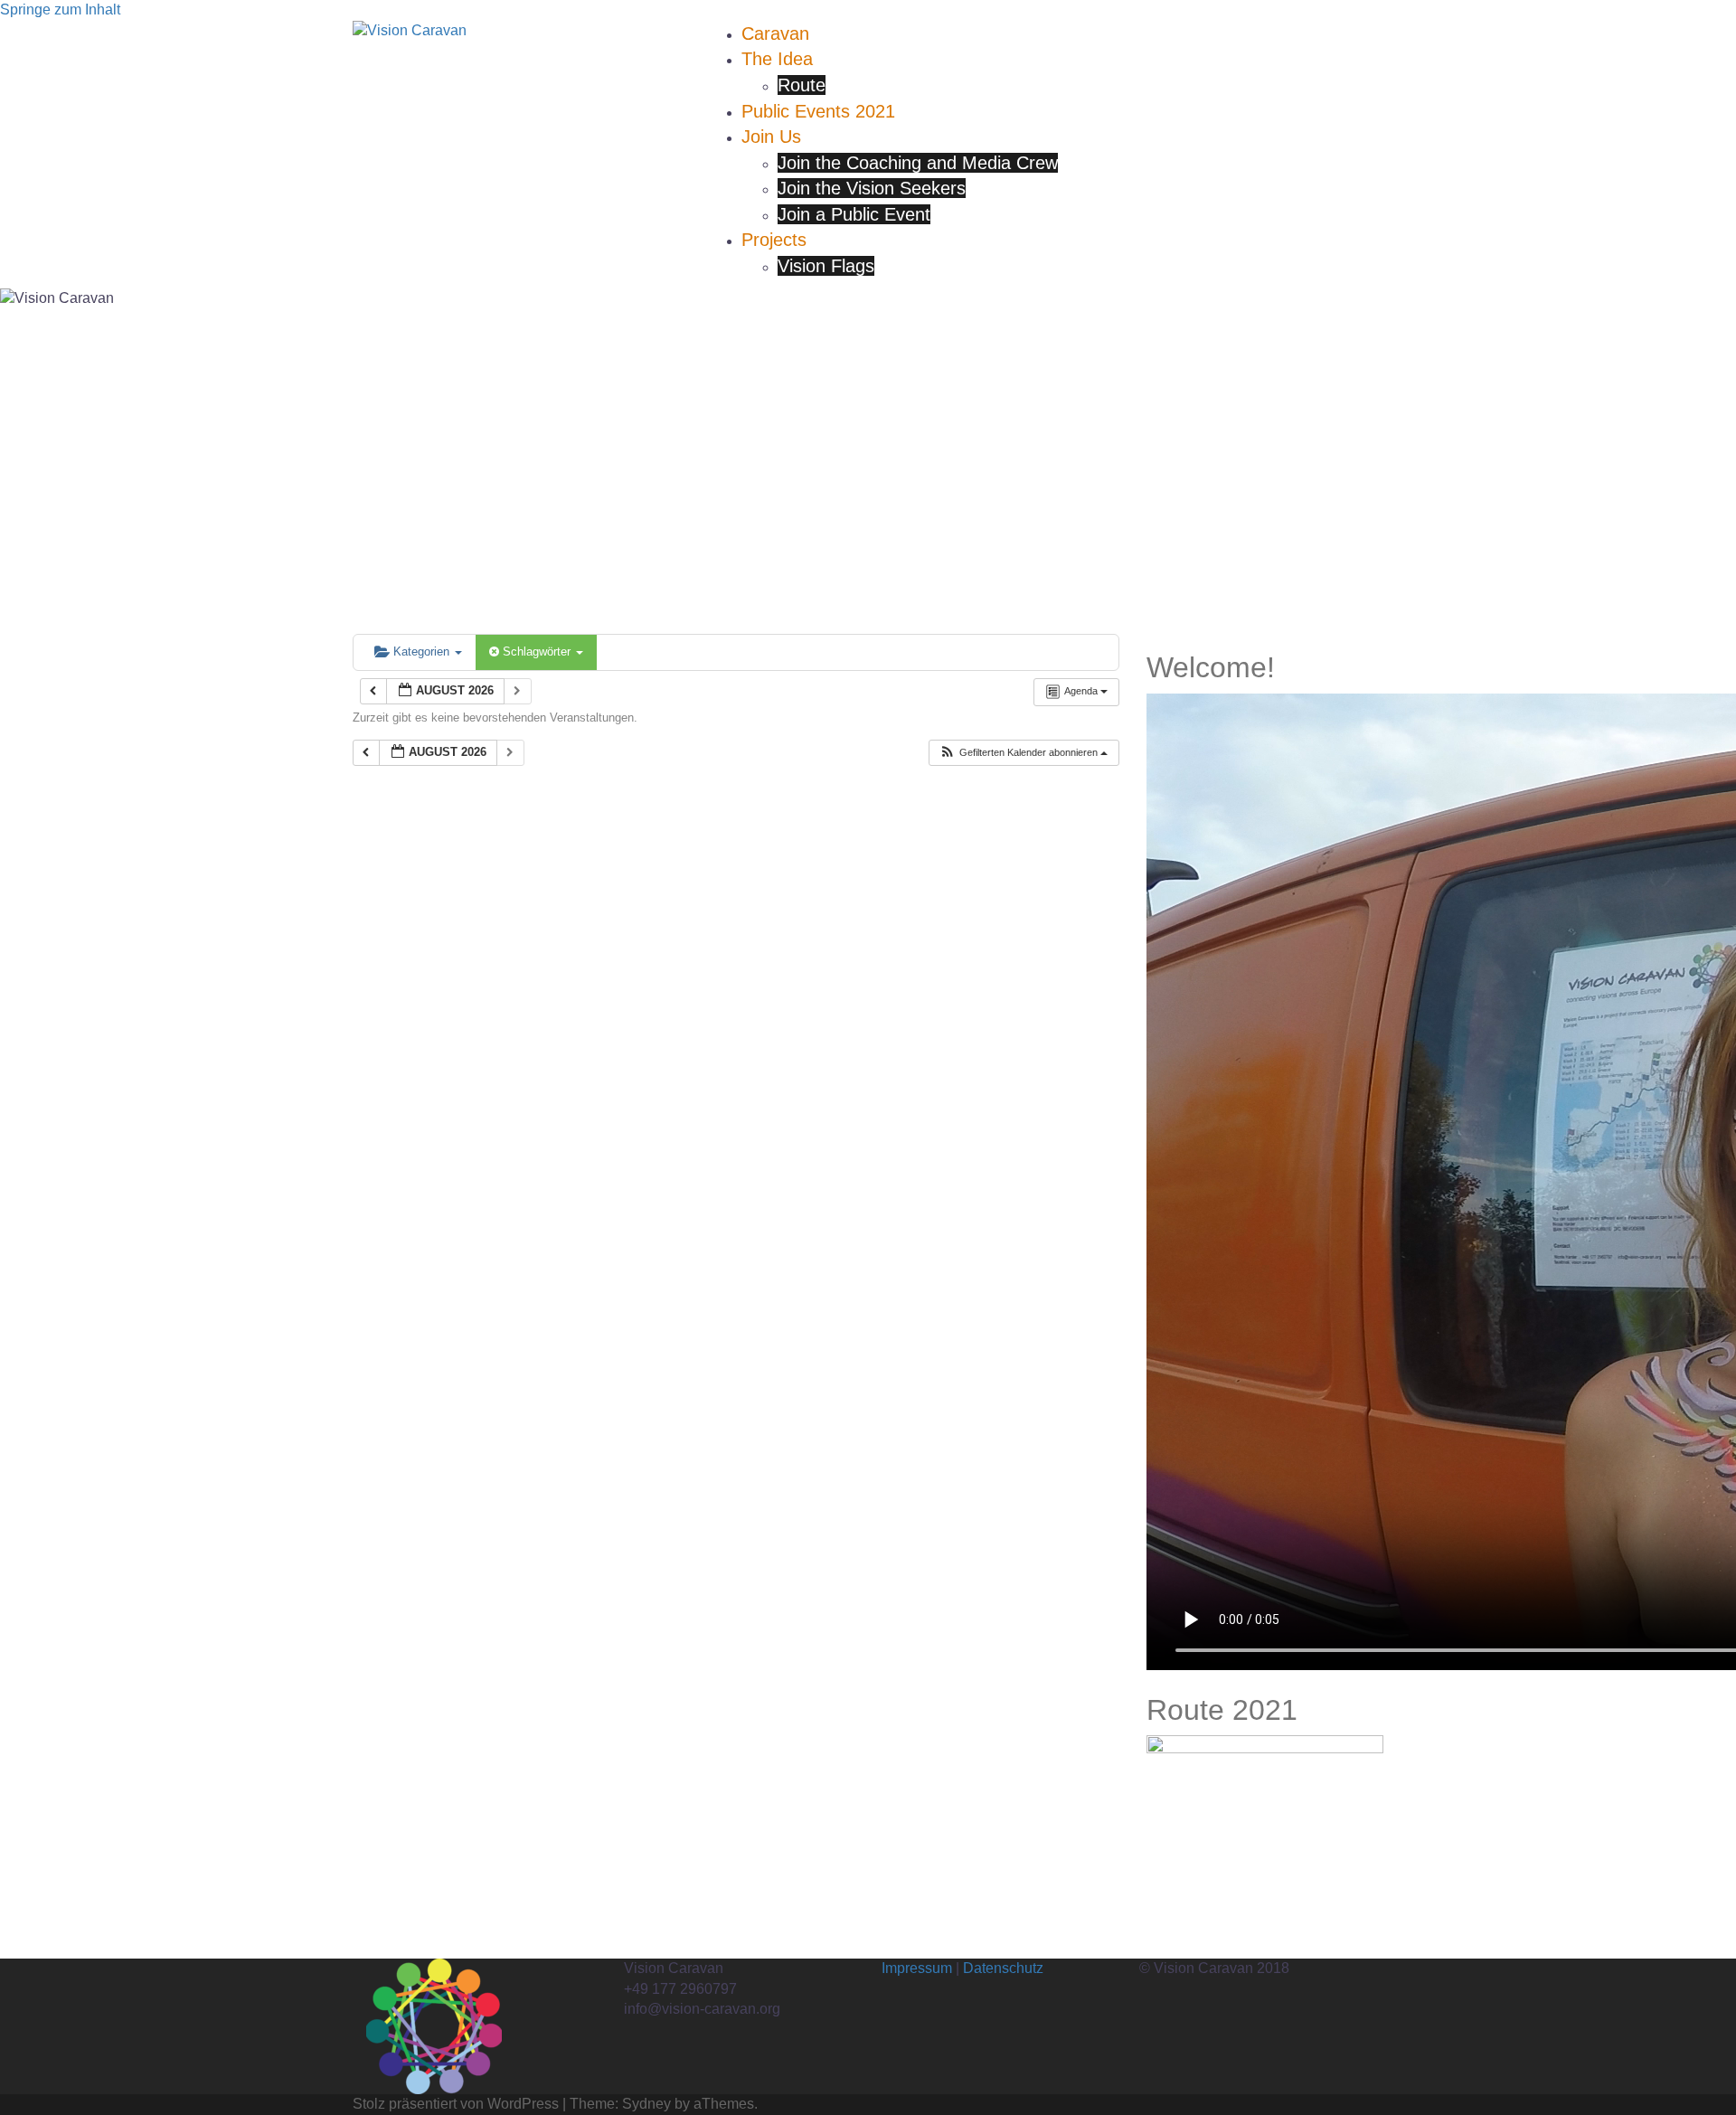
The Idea (777, 59)
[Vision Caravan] (410, 30)
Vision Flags (826, 266)
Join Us (771, 137)
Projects (774, 240)
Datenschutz (1003, 1968)
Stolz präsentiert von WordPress (456, 2104)
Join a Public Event (854, 214)
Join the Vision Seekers (872, 188)
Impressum (917, 1968)
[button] (1023, 753)
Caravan (775, 33)
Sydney (646, 2104)
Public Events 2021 (818, 111)
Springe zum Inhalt (60, 9)
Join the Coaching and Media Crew (918, 163)
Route (802, 85)
